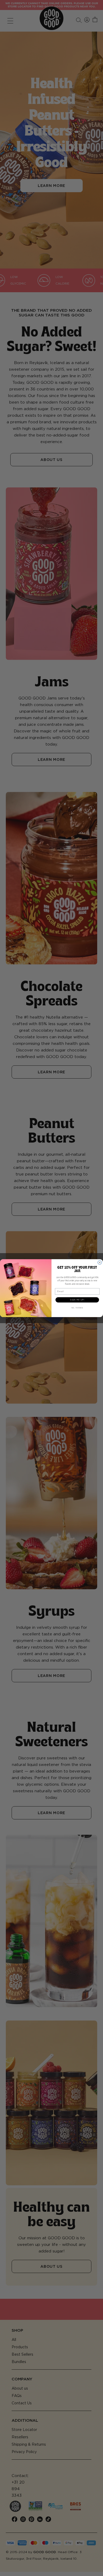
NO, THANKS (77, 1308)
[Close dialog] (100, 1262)
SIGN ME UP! (77, 1300)
